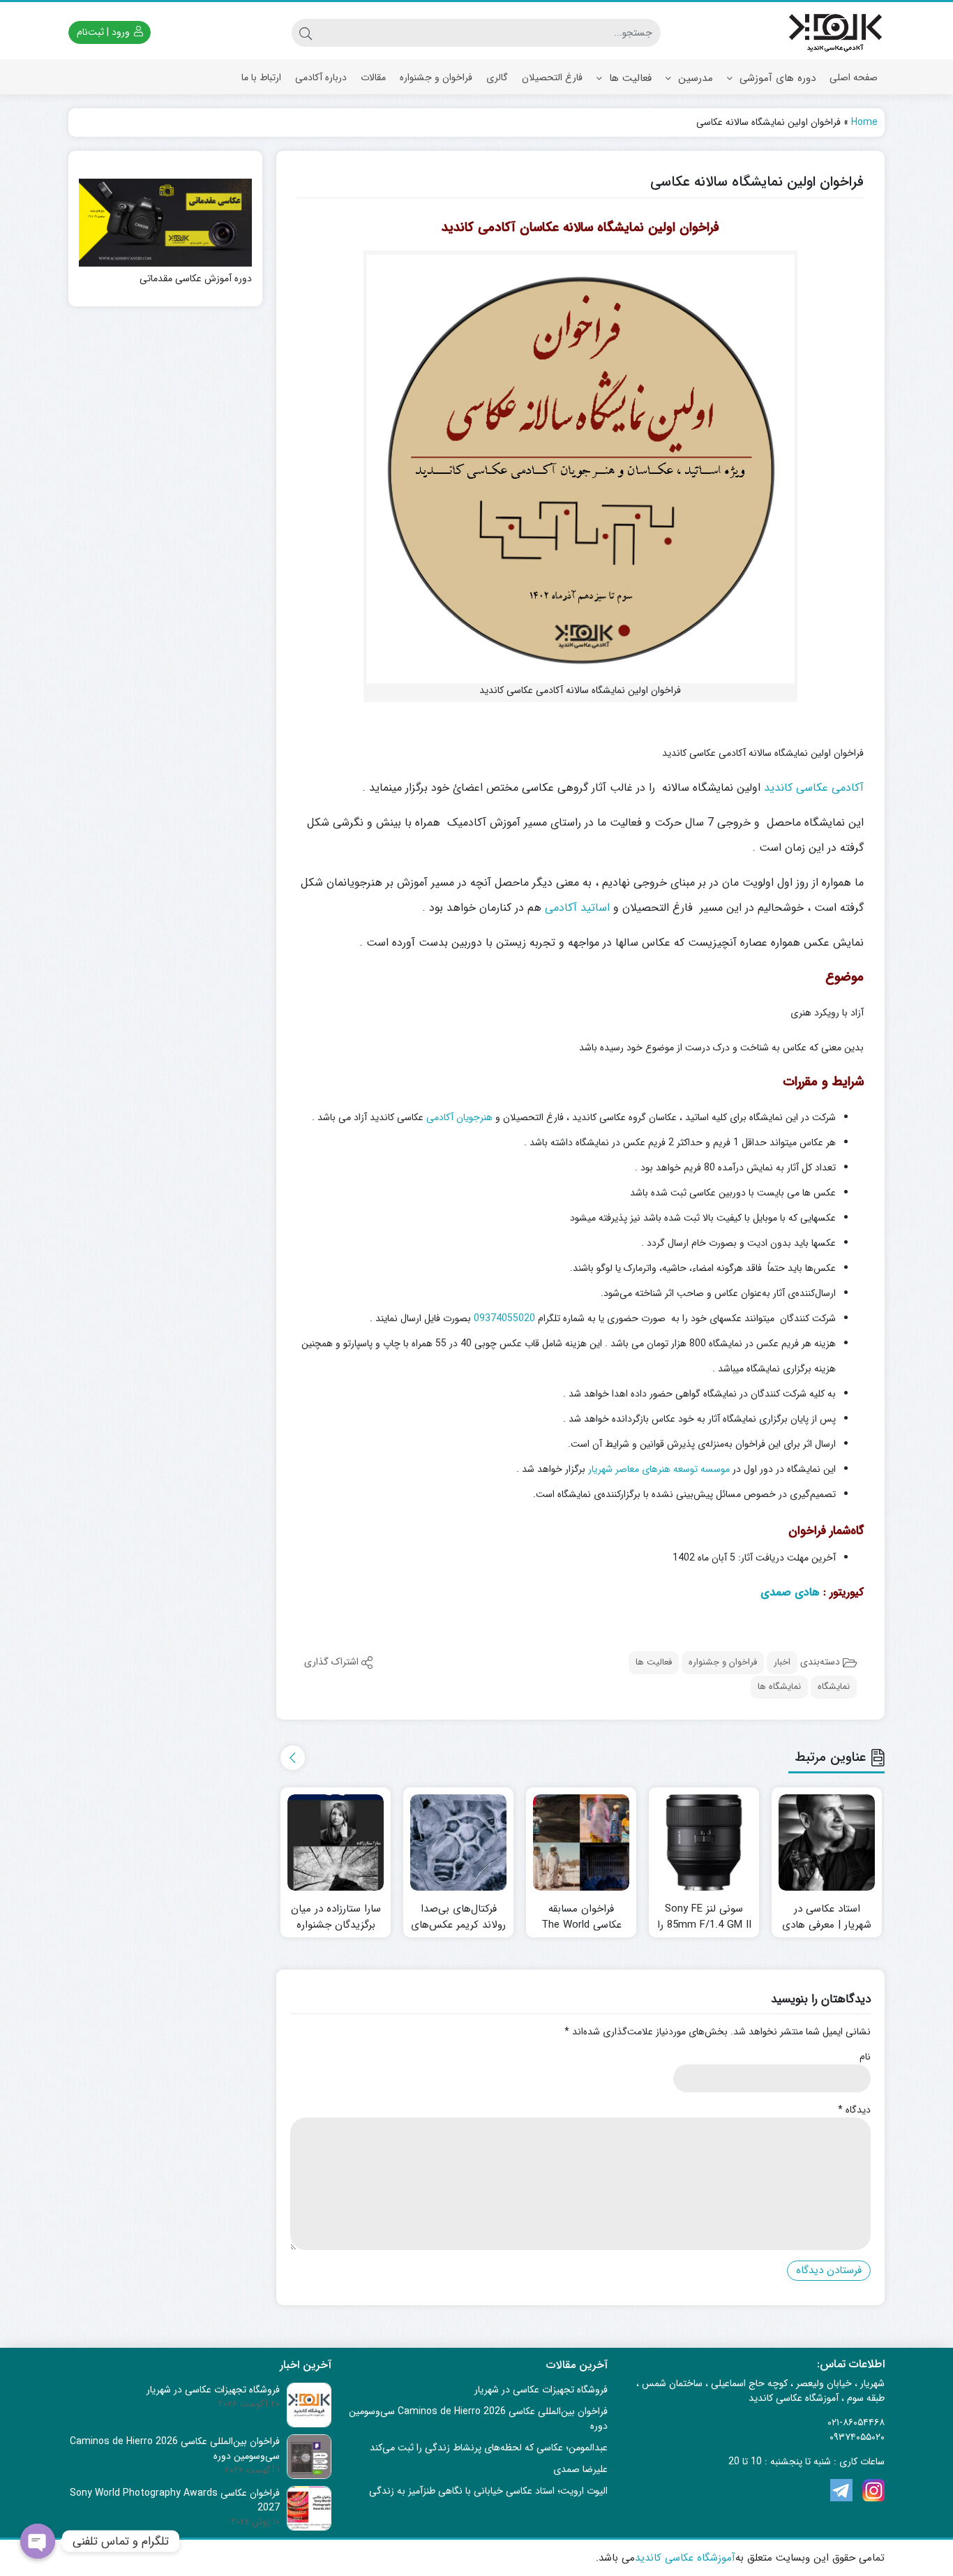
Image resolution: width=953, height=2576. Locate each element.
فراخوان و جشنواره (436, 77)
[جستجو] (306, 33)
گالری (497, 77)
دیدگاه (854, 2110)
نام (865, 2057)
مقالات (373, 77)
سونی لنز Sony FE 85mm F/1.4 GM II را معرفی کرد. (704, 1925)
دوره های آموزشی (776, 78)
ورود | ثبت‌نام (105, 32)
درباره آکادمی (321, 77)
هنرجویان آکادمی (459, 1117)
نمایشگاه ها (779, 1687)
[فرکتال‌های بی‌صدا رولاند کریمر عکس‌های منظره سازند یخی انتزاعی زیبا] (458, 1842)
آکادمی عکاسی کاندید (814, 788)
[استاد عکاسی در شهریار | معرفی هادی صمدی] (827, 1842)
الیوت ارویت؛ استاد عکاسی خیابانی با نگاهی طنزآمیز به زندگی (488, 2491)
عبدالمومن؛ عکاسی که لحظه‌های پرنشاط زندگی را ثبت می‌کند (489, 2448)
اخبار (782, 1662)
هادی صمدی (790, 1592)
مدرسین (694, 78)
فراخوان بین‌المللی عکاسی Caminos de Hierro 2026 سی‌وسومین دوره (478, 2419)
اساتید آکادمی (577, 908)
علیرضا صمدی (580, 2469)
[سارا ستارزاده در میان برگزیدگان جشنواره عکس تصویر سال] (336, 1842)
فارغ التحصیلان (552, 77)
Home (864, 122)
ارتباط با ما (261, 77)
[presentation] (293, 1758)
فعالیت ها (629, 78)
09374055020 (504, 1318)
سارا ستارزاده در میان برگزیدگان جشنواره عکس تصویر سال (336, 1925)
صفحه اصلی (854, 77)
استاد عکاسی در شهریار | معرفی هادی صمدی (827, 1925)
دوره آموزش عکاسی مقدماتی (196, 279)
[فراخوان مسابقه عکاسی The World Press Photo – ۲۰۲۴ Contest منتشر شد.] (581, 1842)
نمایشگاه (834, 1687)
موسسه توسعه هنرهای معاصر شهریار (659, 1469)
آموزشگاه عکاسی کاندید (685, 2558)
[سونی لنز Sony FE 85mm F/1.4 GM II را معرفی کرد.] (704, 1842)
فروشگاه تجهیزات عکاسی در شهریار (541, 2390)
